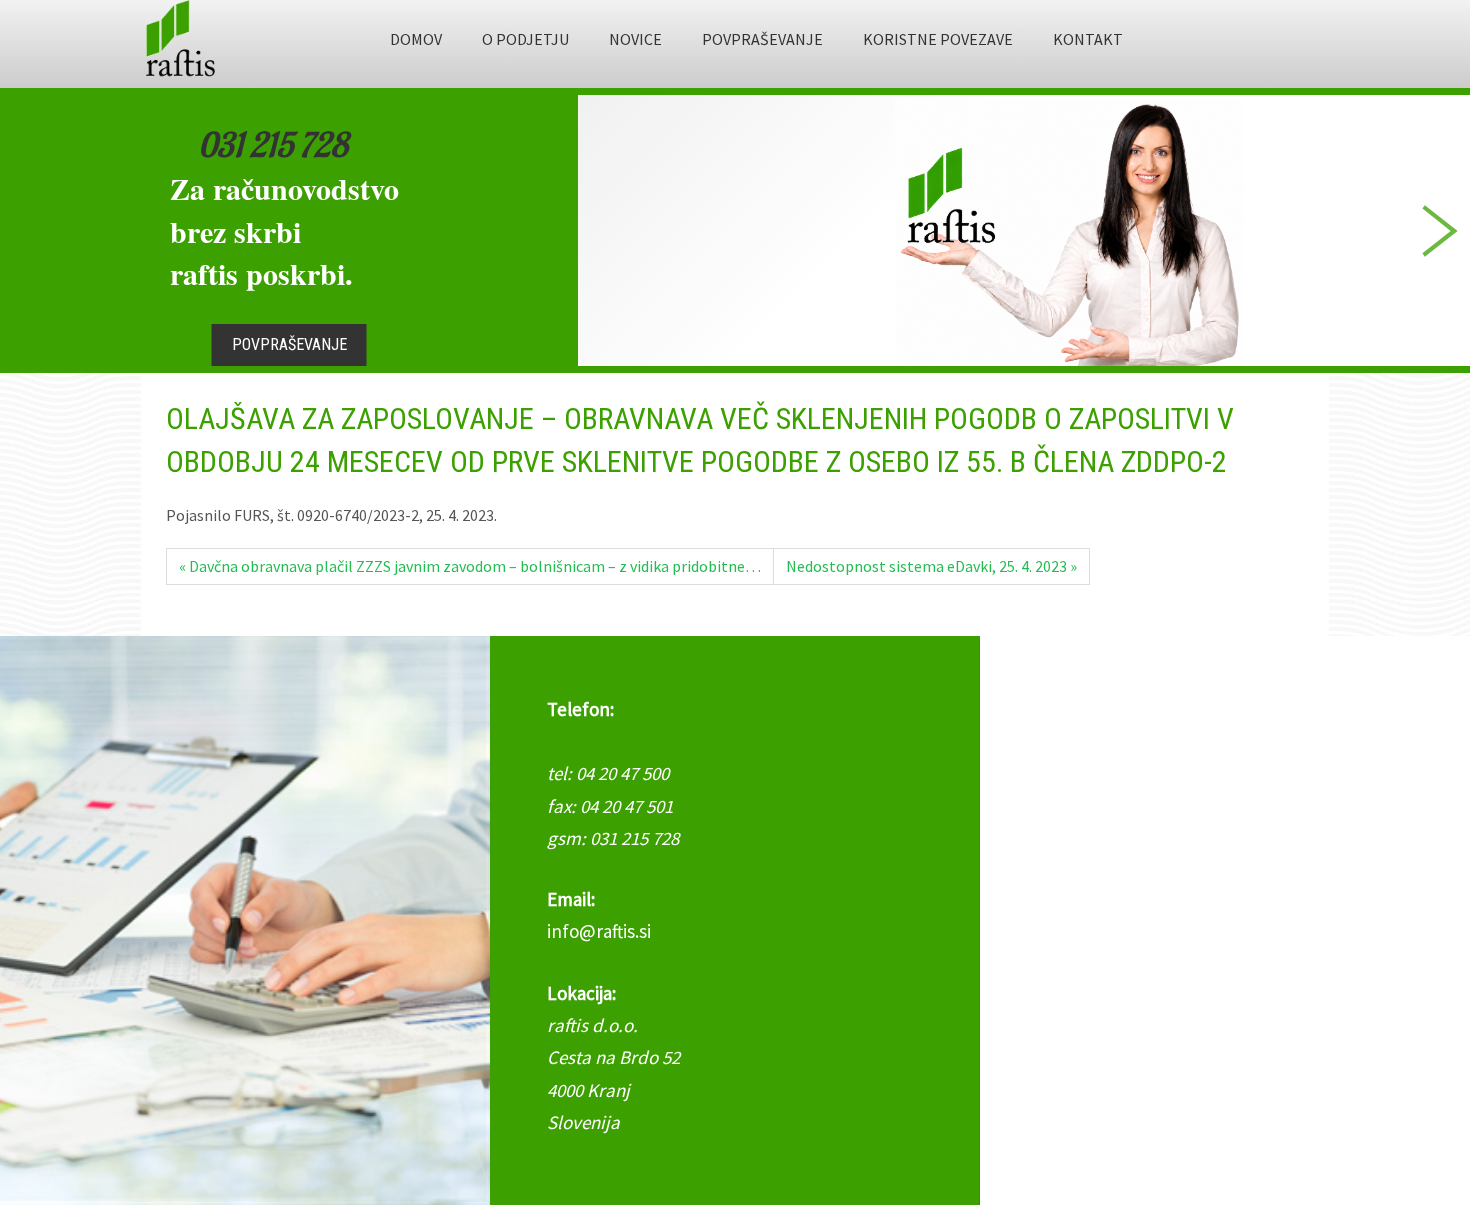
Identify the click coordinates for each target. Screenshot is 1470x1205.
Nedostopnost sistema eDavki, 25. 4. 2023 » (931, 566)
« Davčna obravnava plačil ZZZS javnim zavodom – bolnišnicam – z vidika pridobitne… (470, 566)
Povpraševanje (289, 344)
